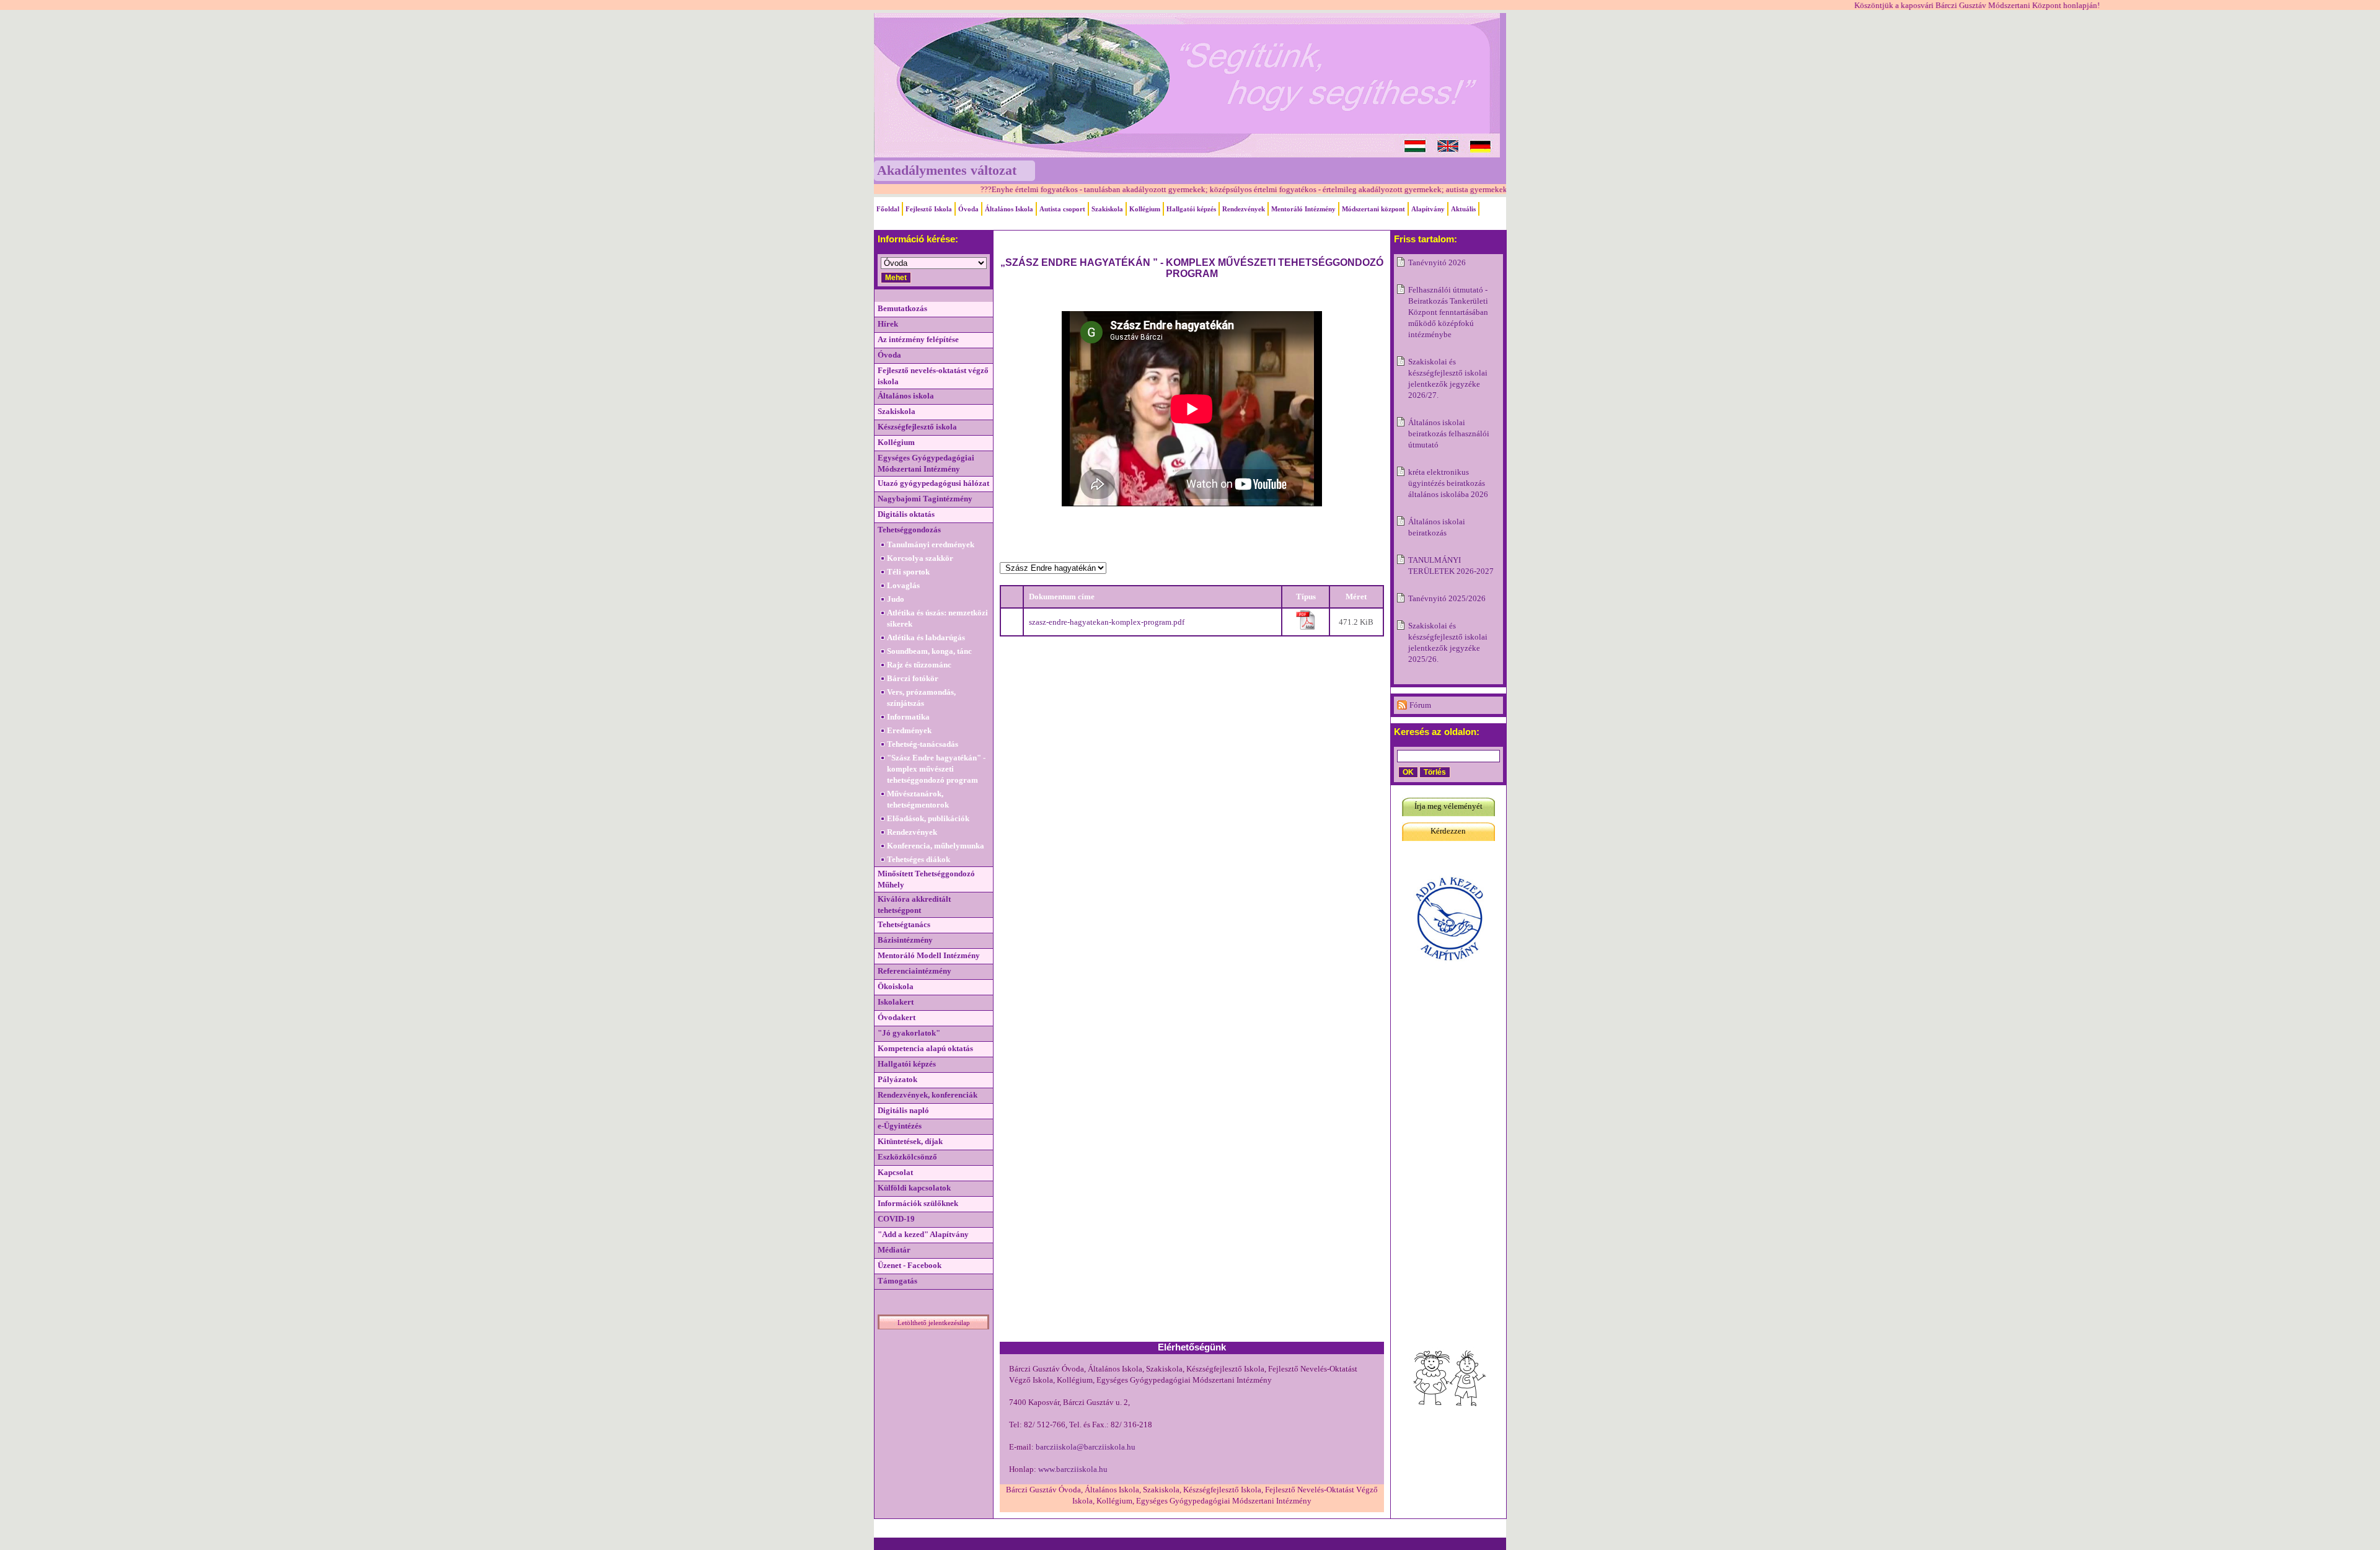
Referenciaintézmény (915, 971)
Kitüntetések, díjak (910, 1141)
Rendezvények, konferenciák (928, 1095)
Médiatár (894, 1250)
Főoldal (888, 209)
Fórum (1420, 705)
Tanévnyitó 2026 (1437, 262)
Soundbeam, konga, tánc (929, 651)
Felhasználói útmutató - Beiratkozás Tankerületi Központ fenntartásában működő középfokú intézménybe (1448, 312)
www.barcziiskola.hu (1073, 1469)
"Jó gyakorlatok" (909, 1033)
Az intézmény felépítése (918, 339)
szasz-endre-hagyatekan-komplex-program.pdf (1107, 622)
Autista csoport (1062, 209)
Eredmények (909, 730)
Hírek (888, 324)
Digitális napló (903, 1110)
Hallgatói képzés (1191, 209)
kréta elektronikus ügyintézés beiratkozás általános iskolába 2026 (1448, 483)
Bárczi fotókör (913, 678)
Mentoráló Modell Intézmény (929, 955)
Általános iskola (906, 396)
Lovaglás (903, 585)
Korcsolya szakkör (920, 558)
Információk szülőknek (918, 1203)
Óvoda (968, 209)
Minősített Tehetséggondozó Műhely (926, 879)
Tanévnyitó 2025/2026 (1447, 598)
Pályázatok (897, 1079)
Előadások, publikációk (928, 818)
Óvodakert (897, 1017)
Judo (896, 599)
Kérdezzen (1448, 831)
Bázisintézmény (905, 940)
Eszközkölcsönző (907, 1157)
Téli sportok (908, 572)
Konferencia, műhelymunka (936, 846)
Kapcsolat (895, 1172)
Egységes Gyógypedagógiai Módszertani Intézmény (926, 463)
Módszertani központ (1373, 209)
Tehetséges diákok (919, 859)
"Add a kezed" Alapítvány (923, 1234)
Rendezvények (1244, 209)
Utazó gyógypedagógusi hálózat (933, 483)
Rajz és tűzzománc (919, 665)
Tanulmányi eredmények (931, 544)
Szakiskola (1107, 209)
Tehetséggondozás (909, 530)
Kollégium (1145, 209)
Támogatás (897, 1281)
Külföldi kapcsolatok (914, 1188)
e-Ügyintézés (900, 1126)
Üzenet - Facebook (910, 1265)
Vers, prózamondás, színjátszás (921, 698)
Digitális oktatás (906, 514)
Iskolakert (896, 1002)
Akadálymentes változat (947, 170)
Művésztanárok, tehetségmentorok (918, 799)
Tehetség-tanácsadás (923, 744)
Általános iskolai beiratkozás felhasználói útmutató (1449, 434)
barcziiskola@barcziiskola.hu (1086, 1447)
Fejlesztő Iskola (929, 209)
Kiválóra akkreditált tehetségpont (914, 905)
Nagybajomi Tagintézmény (925, 499)
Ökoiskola (896, 986)
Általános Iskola (1009, 209)
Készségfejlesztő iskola (917, 427)
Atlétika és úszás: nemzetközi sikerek (937, 618)
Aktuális (1463, 209)
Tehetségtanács (904, 924)
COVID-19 (896, 1219)
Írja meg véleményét (1448, 806)
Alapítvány (1428, 209)
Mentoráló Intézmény (1303, 209)
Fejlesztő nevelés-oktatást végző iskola (933, 376)
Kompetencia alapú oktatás (925, 1048)
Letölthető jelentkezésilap (934, 1323)
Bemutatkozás (902, 308)
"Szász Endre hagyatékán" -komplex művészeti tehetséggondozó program (936, 769)
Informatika (908, 717)
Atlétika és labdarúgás (926, 637)
